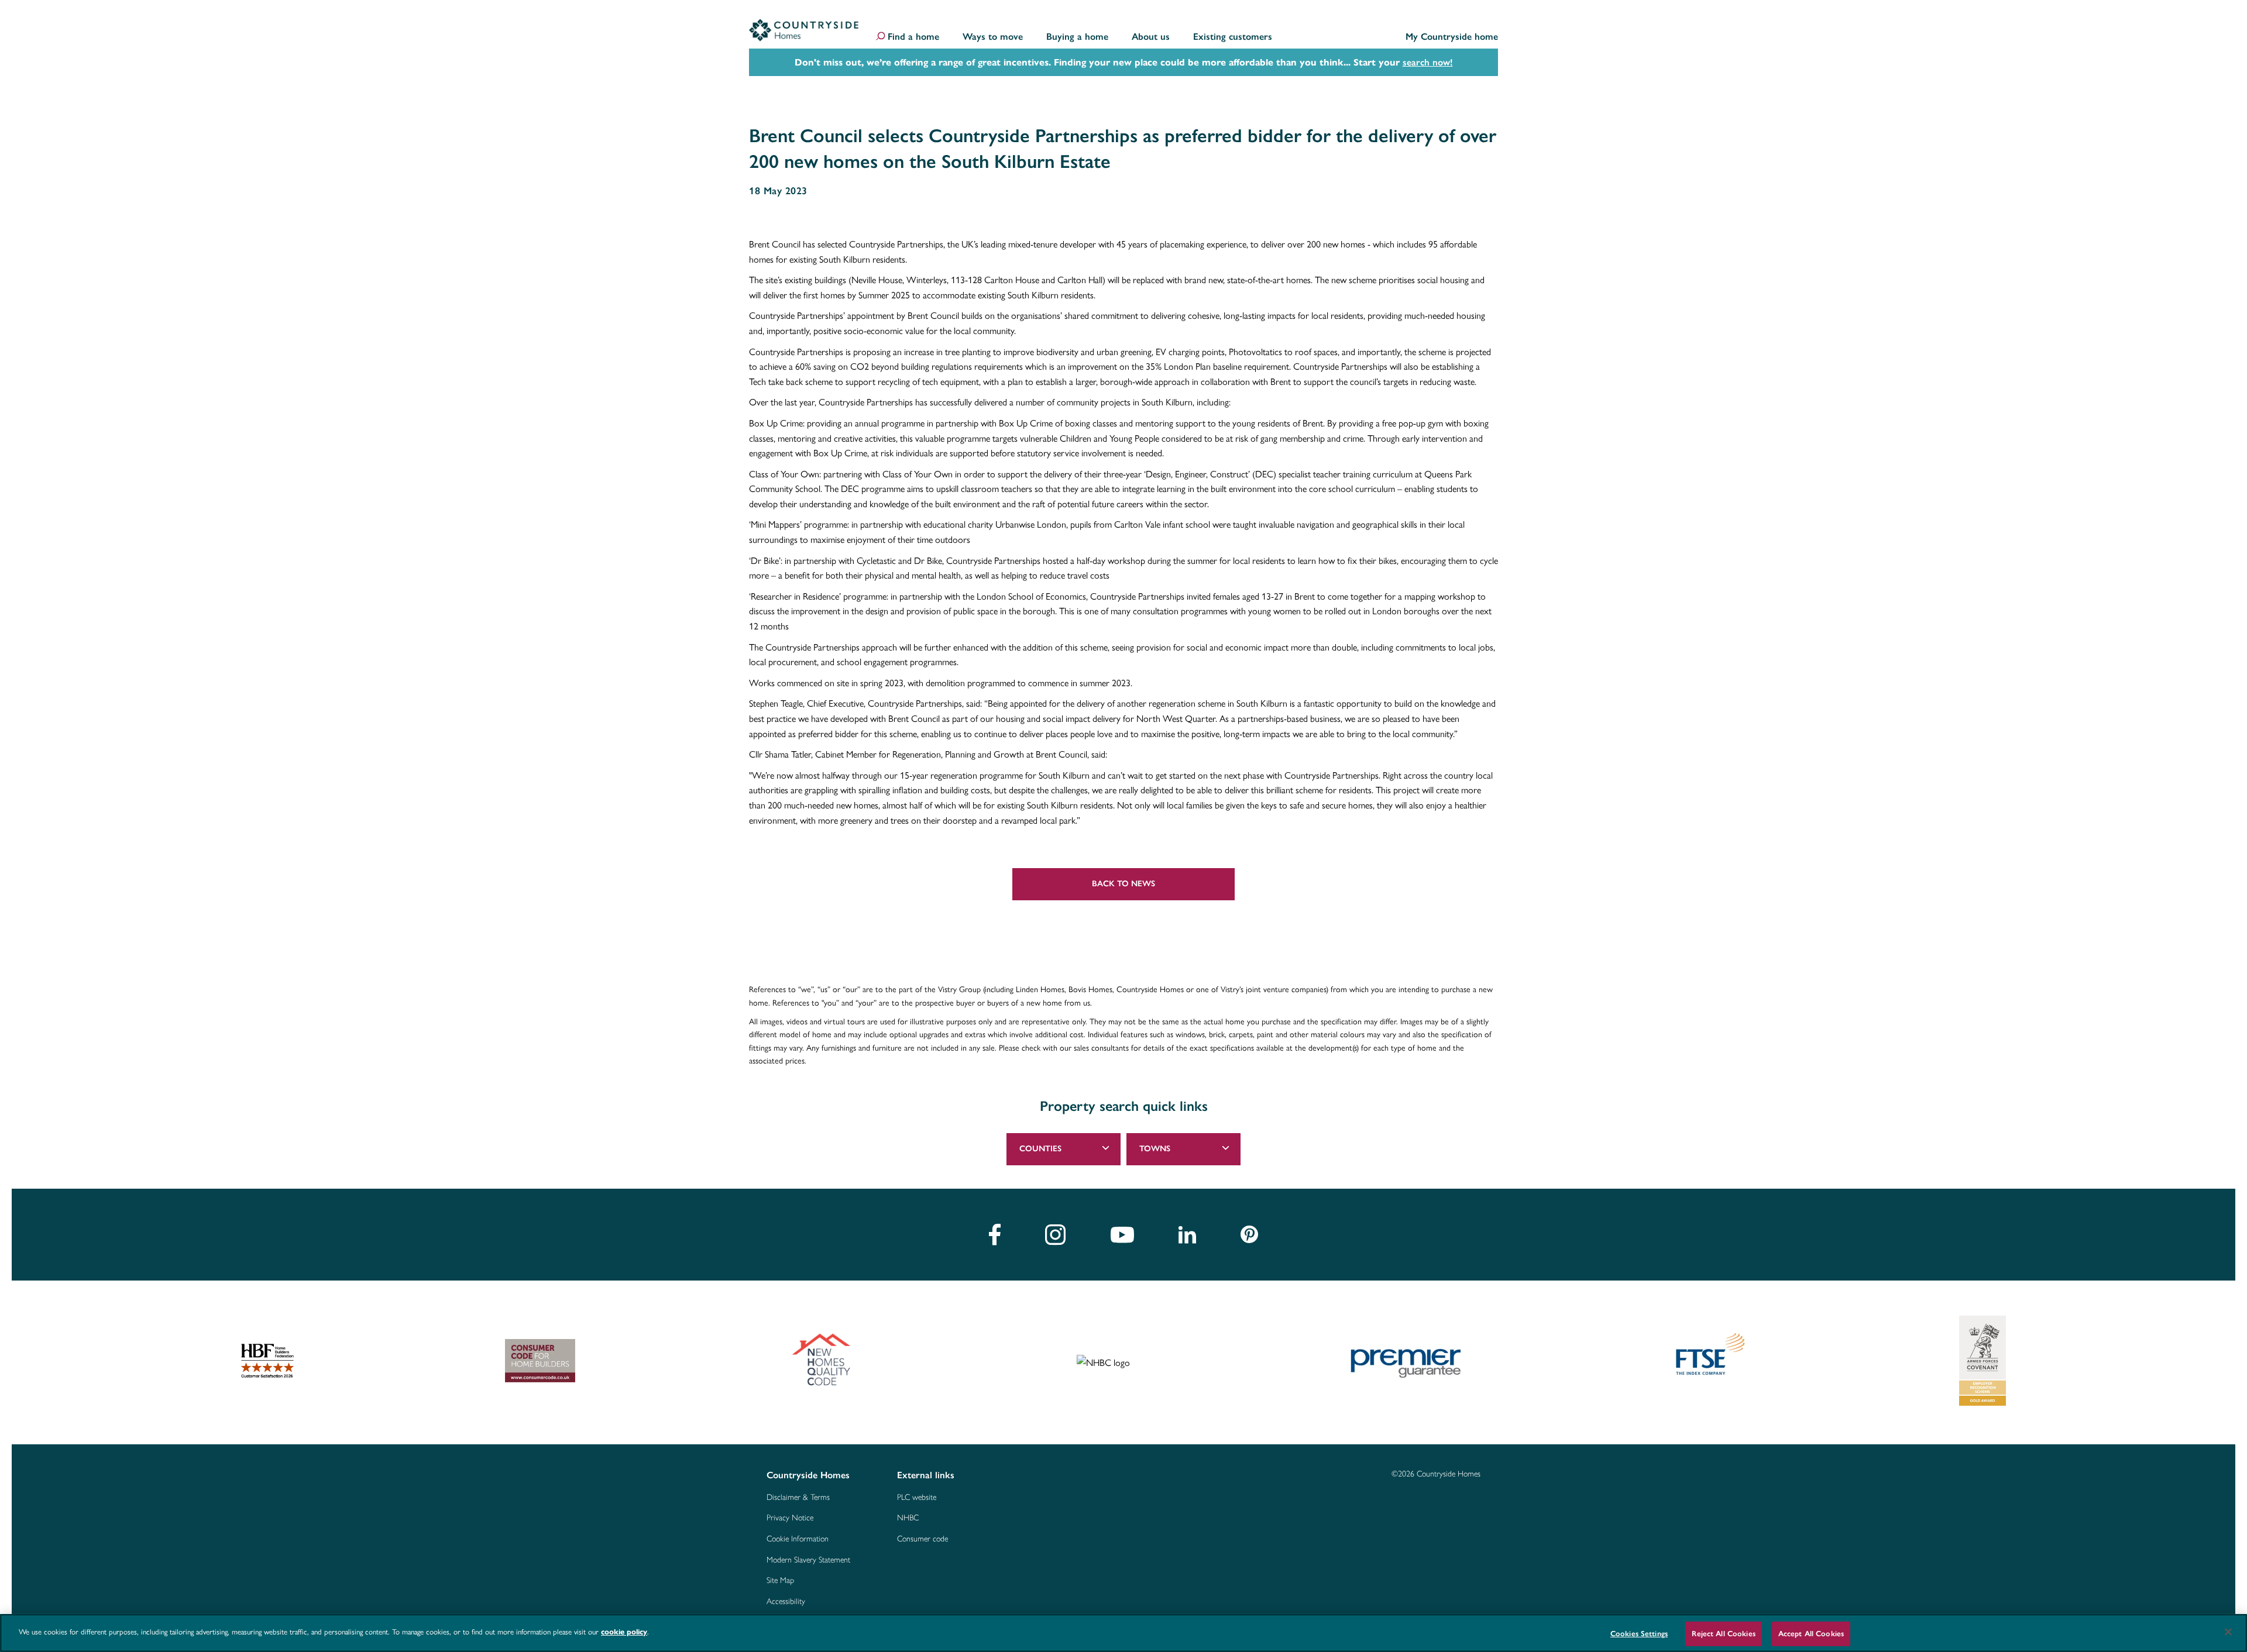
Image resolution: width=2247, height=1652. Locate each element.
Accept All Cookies (1811, 1634)
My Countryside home (1452, 37)
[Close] (2228, 1632)
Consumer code (922, 1539)
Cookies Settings (1639, 1634)
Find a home (913, 37)
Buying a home (1077, 37)
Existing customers (1233, 37)
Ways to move (993, 37)
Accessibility (786, 1602)
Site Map (780, 1581)
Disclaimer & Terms (798, 1498)
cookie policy (624, 1632)
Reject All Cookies (1723, 1634)
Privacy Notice (790, 1518)
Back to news (1123, 884)
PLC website (917, 1498)
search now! (1428, 62)
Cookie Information (798, 1539)
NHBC (908, 1518)
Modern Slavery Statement (808, 1560)
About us (1151, 37)
